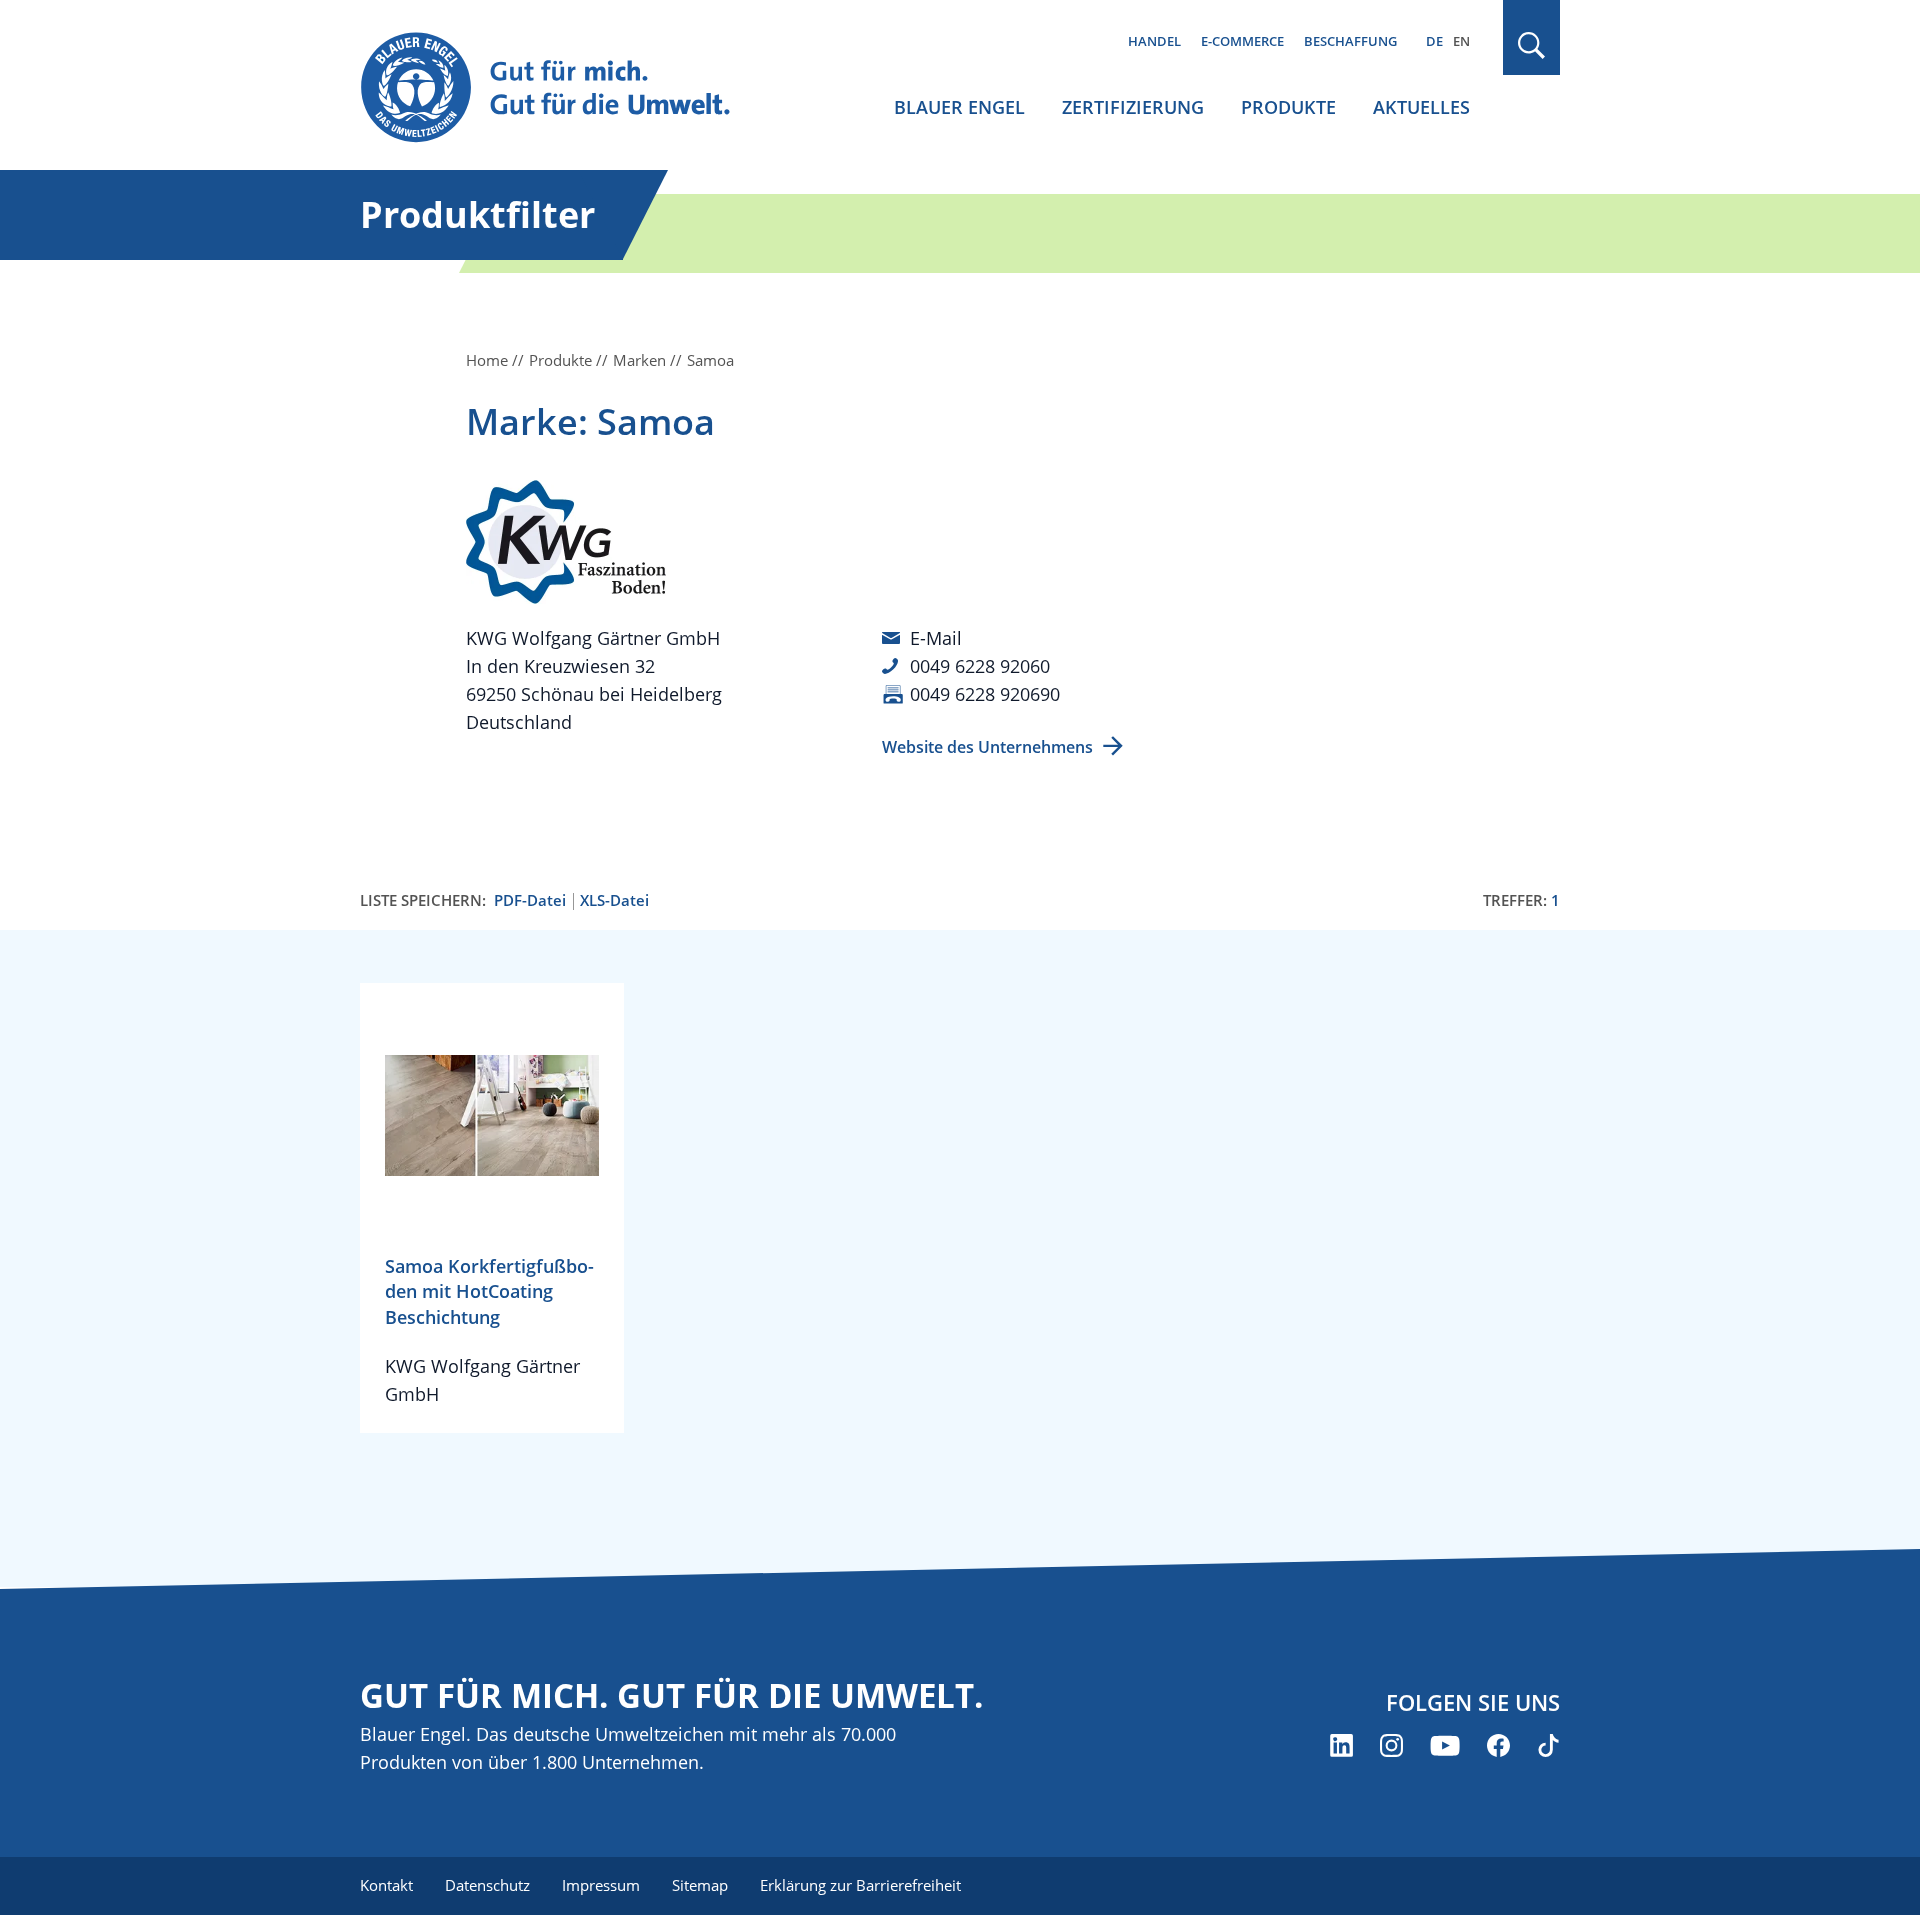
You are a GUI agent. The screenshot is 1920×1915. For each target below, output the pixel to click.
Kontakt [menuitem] (386, 1885)
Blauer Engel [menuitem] (959, 107)
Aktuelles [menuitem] (1421, 107)
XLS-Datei (614, 900)
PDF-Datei (530, 900)
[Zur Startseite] (564, 88)
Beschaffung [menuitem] (1350, 41)
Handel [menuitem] (1154, 41)
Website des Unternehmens (987, 747)
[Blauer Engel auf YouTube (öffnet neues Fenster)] (1445, 1745)
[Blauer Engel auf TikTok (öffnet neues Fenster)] (1548, 1745)
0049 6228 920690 (985, 694)
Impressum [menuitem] (601, 1885)
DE (1434, 41)
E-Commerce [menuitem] (1242, 41)
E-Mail (936, 638)
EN (1461, 41)
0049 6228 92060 (980, 666)
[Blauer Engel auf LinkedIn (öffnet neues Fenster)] (1341, 1745)
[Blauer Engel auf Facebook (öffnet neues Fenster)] (1498, 1745)
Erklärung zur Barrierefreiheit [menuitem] (860, 1885)
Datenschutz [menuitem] (487, 1885)
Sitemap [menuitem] (700, 1885)
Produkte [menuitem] (1288, 107)
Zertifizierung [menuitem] (1133, 107)
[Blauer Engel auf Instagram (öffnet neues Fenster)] (1391, 1745)
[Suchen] (1532, 45)
